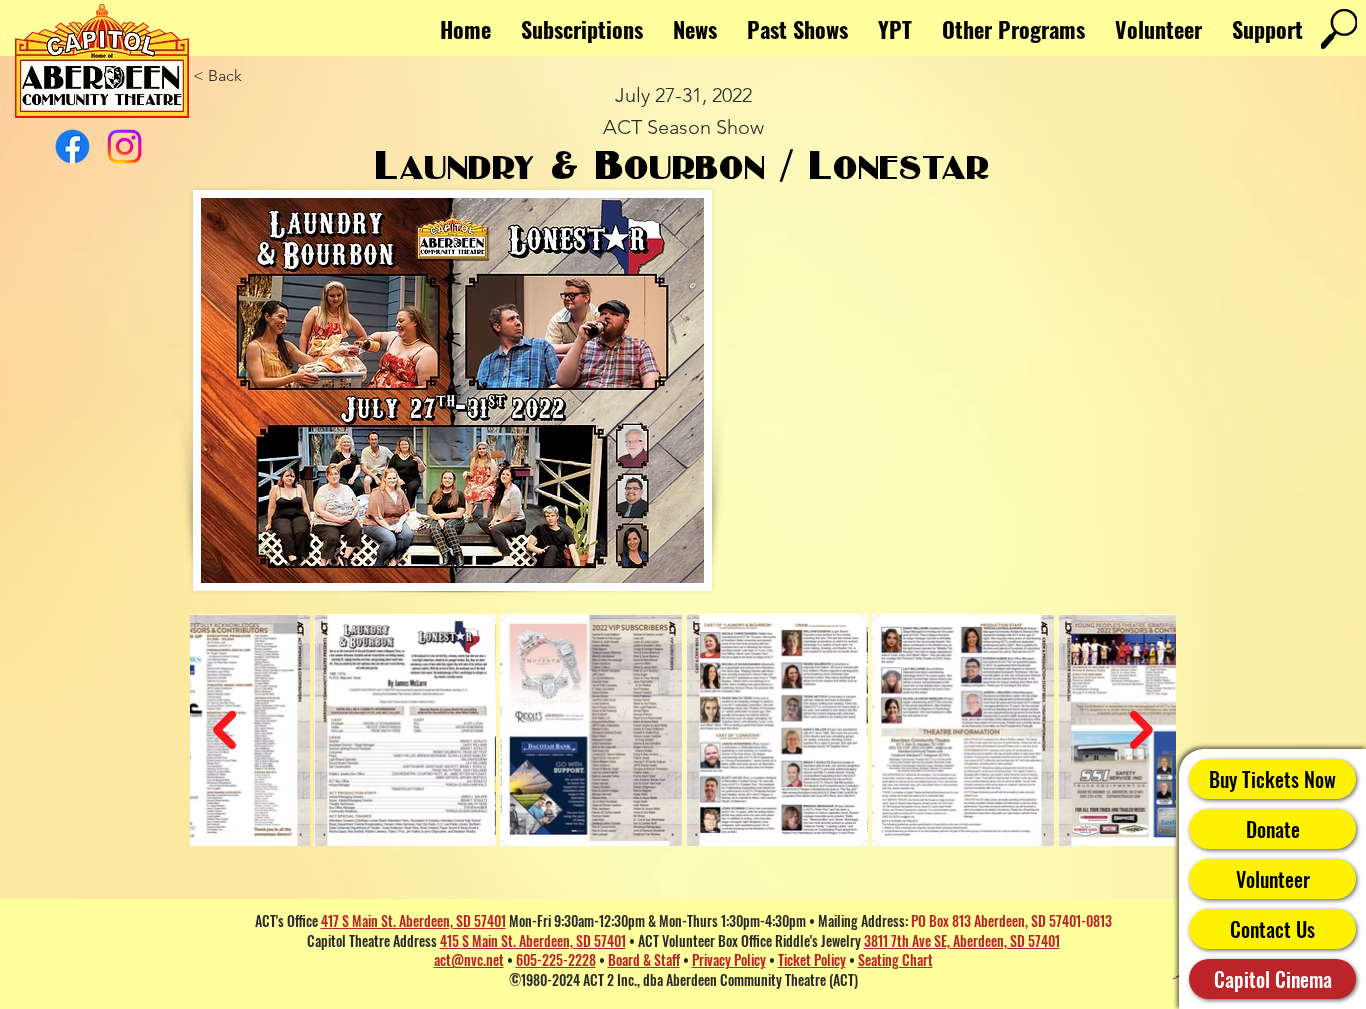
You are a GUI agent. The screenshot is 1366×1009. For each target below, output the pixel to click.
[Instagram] (124, 146)
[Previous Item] (224, 730)
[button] (1013, 29)
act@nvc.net (469, 959)
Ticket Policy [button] (812, 959)
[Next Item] (1141, 730)
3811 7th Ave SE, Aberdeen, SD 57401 (962, 940)
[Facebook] (72, 146)
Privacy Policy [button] (729, 959)
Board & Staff (644, 959)
